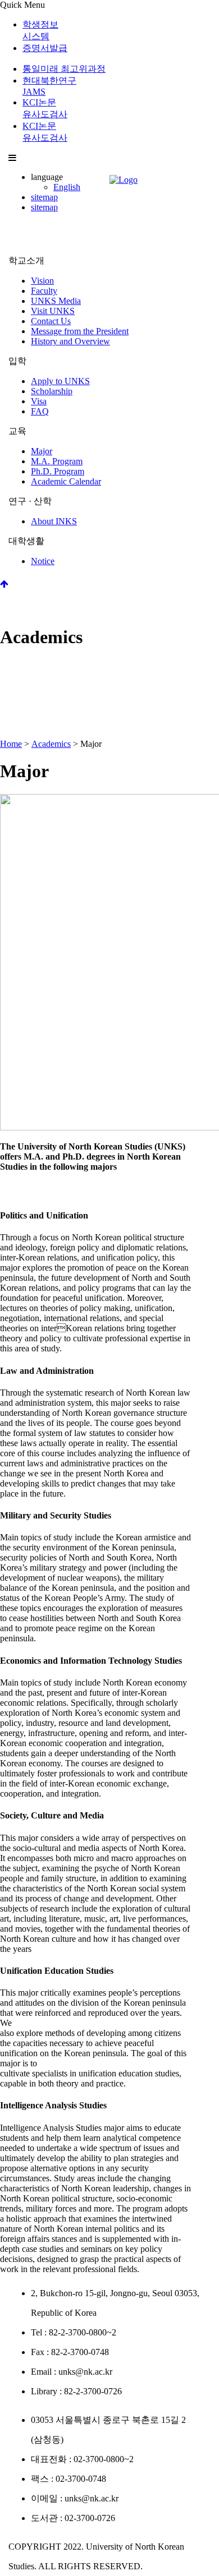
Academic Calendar (66, 481)
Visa (39, 401)
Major (42, 451)
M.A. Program (57, 461)
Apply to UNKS (60, 381)
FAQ (40, 411)
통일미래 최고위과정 (64, 69)
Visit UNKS (53, 311)
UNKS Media (56, 301)
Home (11, 744)
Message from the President (80, 331)
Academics (51, 744)
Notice (43, 561)
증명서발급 (45, 48)
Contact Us (51, 321)
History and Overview (70, 341)
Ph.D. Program (58, 471)
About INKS (54, 521)
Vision (42, 281)
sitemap (44, 197)
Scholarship (52, 391)
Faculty (44, 291)
